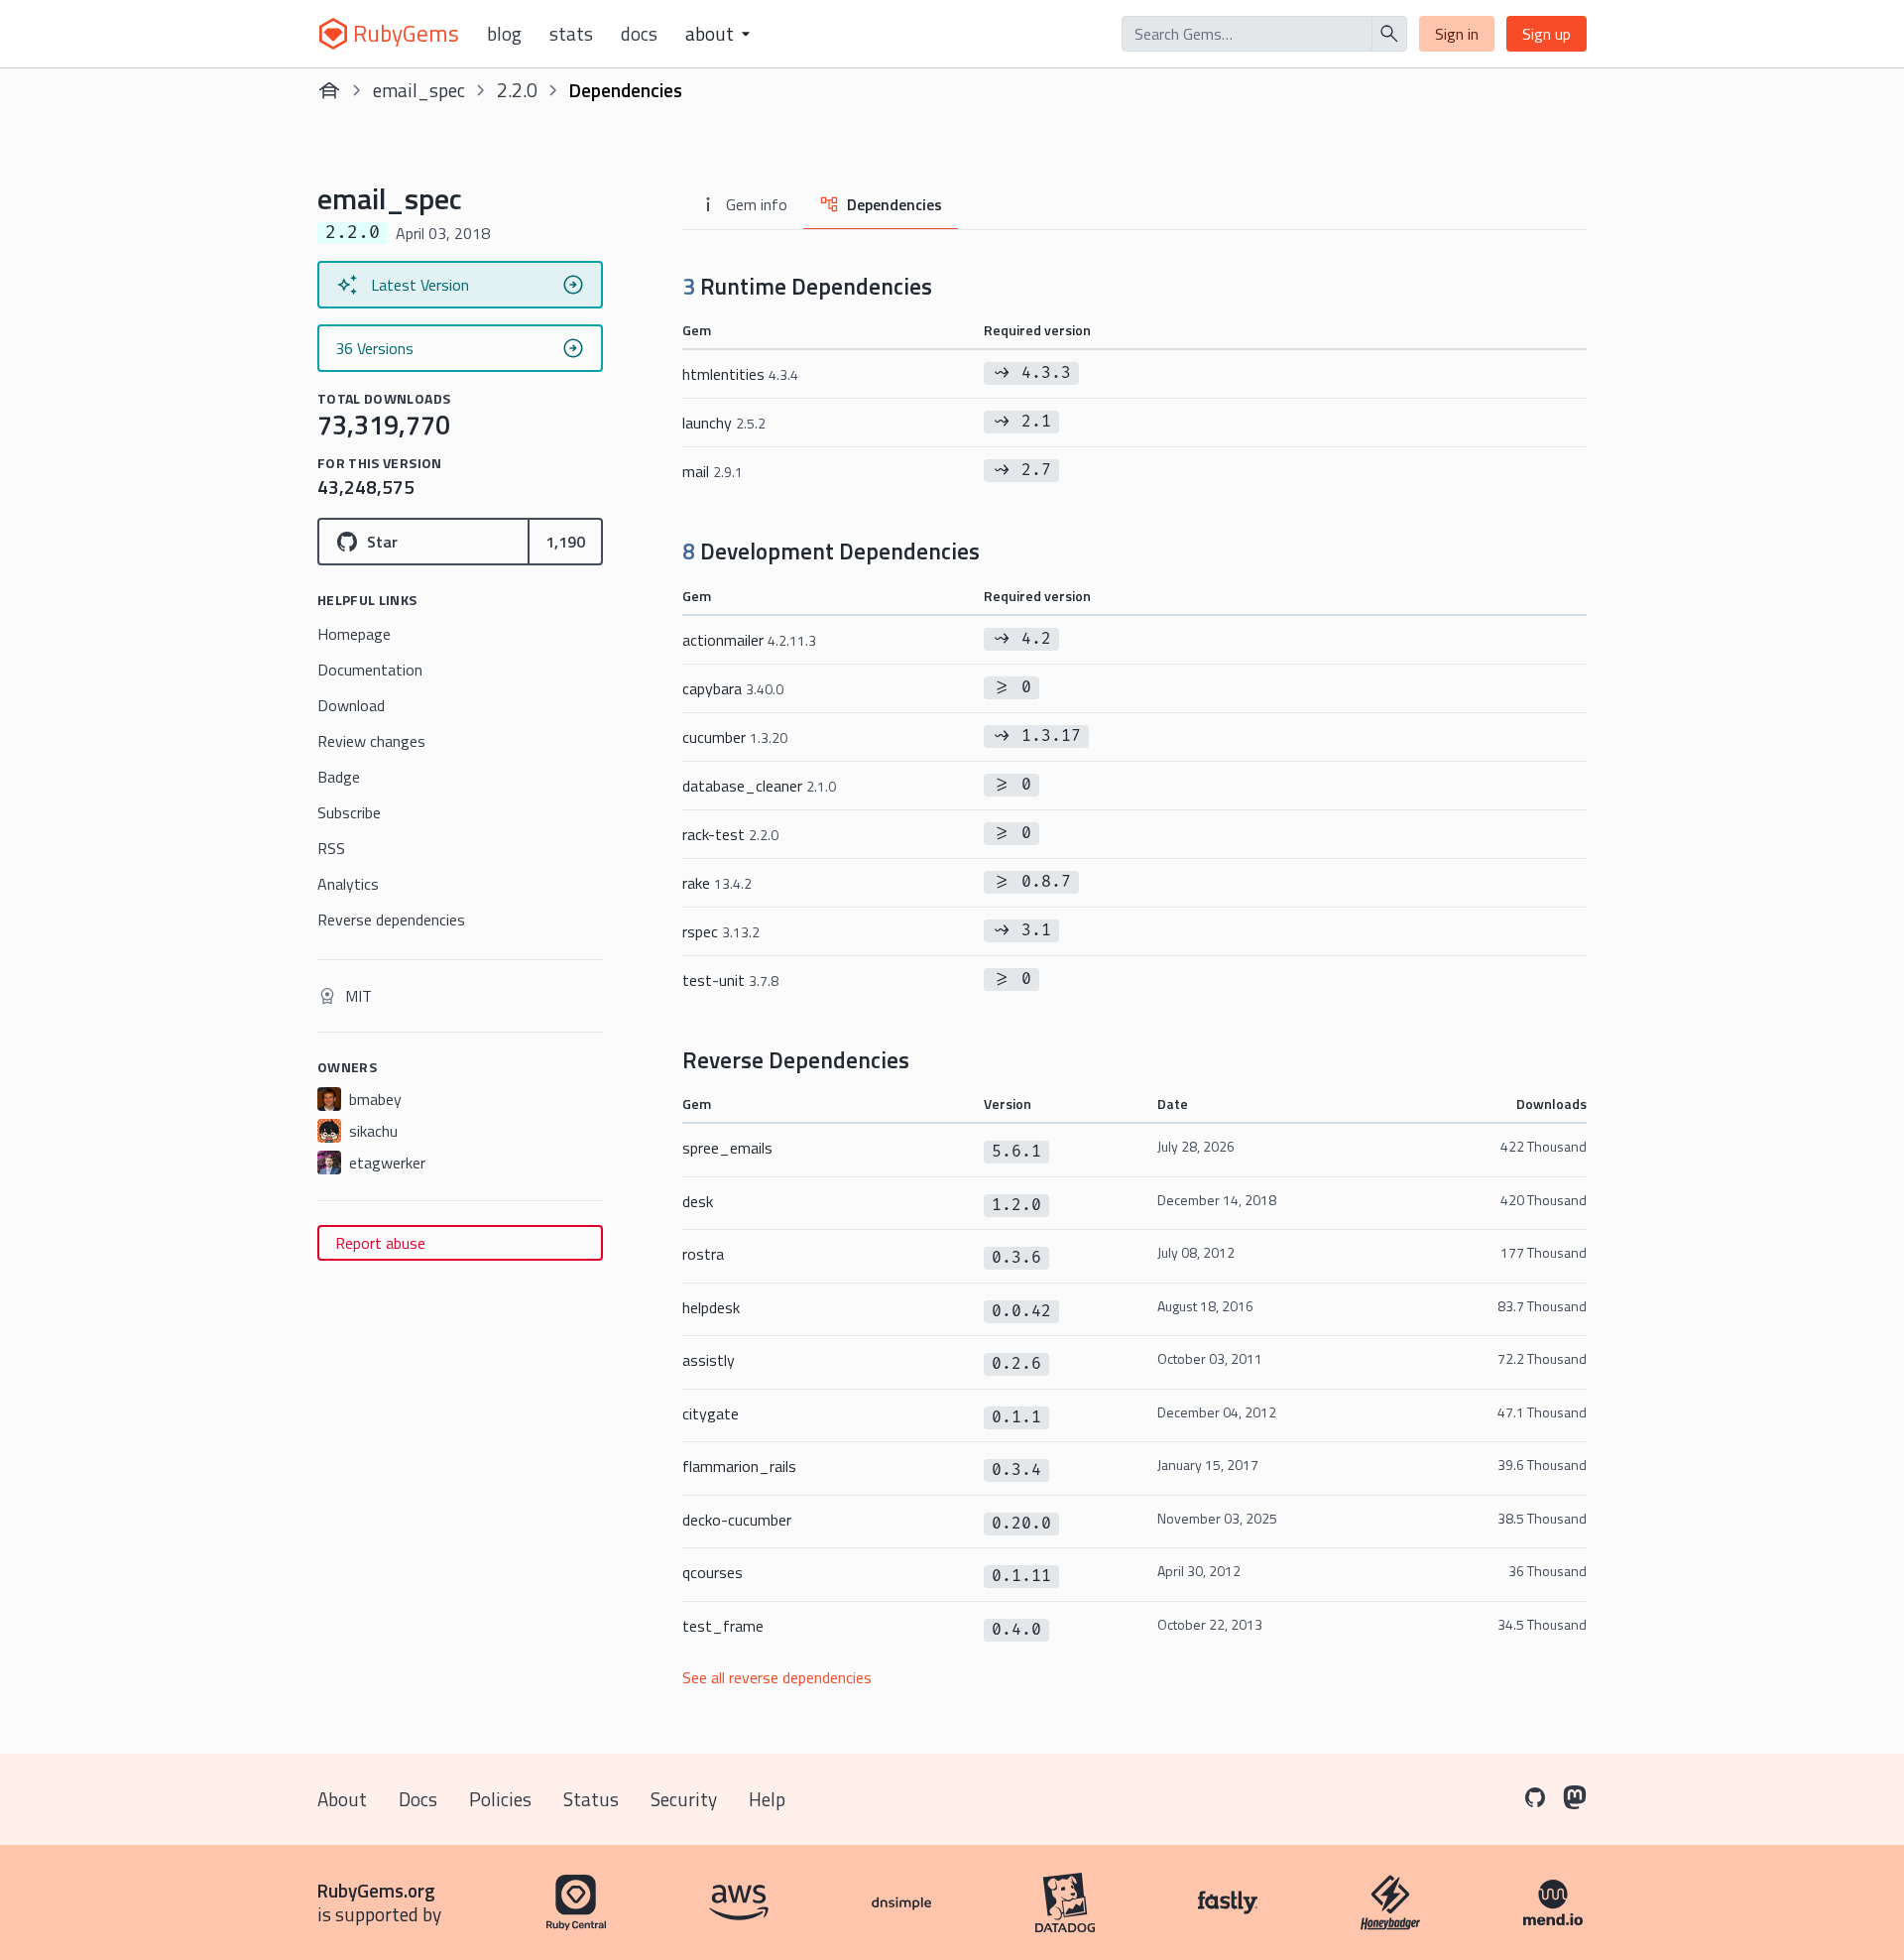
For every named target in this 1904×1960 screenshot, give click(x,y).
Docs (639, 34)
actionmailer (749, 640)
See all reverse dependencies (777, 1677)
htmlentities (740, 374)
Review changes (371, 741)
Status (591, 1799)
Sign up (1547, 34)
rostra (703, 1254)
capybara (733, 688)
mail (713, 471)
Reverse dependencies (391, 919)
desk (698, 1201)
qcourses (713, 1572)
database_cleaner (759, 786)
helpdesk (711, 1307)
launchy (724, 423)
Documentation (370, 670)
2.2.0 (517, 90)
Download (351, 705)
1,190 (565, 542)
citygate (711, 1413)
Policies (500, 1799)
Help (767, 1799)
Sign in (1457, 34)
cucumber (735, 737)
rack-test (730, 834)
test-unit (730, 980)
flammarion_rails (739, 1466)
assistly (709, 1360)
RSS (331, 848)
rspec (721, 931)
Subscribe (349, 812)
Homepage (354, 634)
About (342, 1799)
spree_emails (727, 1148)
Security (684, 1799)
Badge (339, 777)
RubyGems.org (376, 1890)
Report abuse (380, 1243)
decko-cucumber (737, 1520)
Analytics (348, 884)
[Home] (329, 90)
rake (717, 883)
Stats (571, 34)
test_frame (723, 1626)
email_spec (419, 90)
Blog (504, 34)
